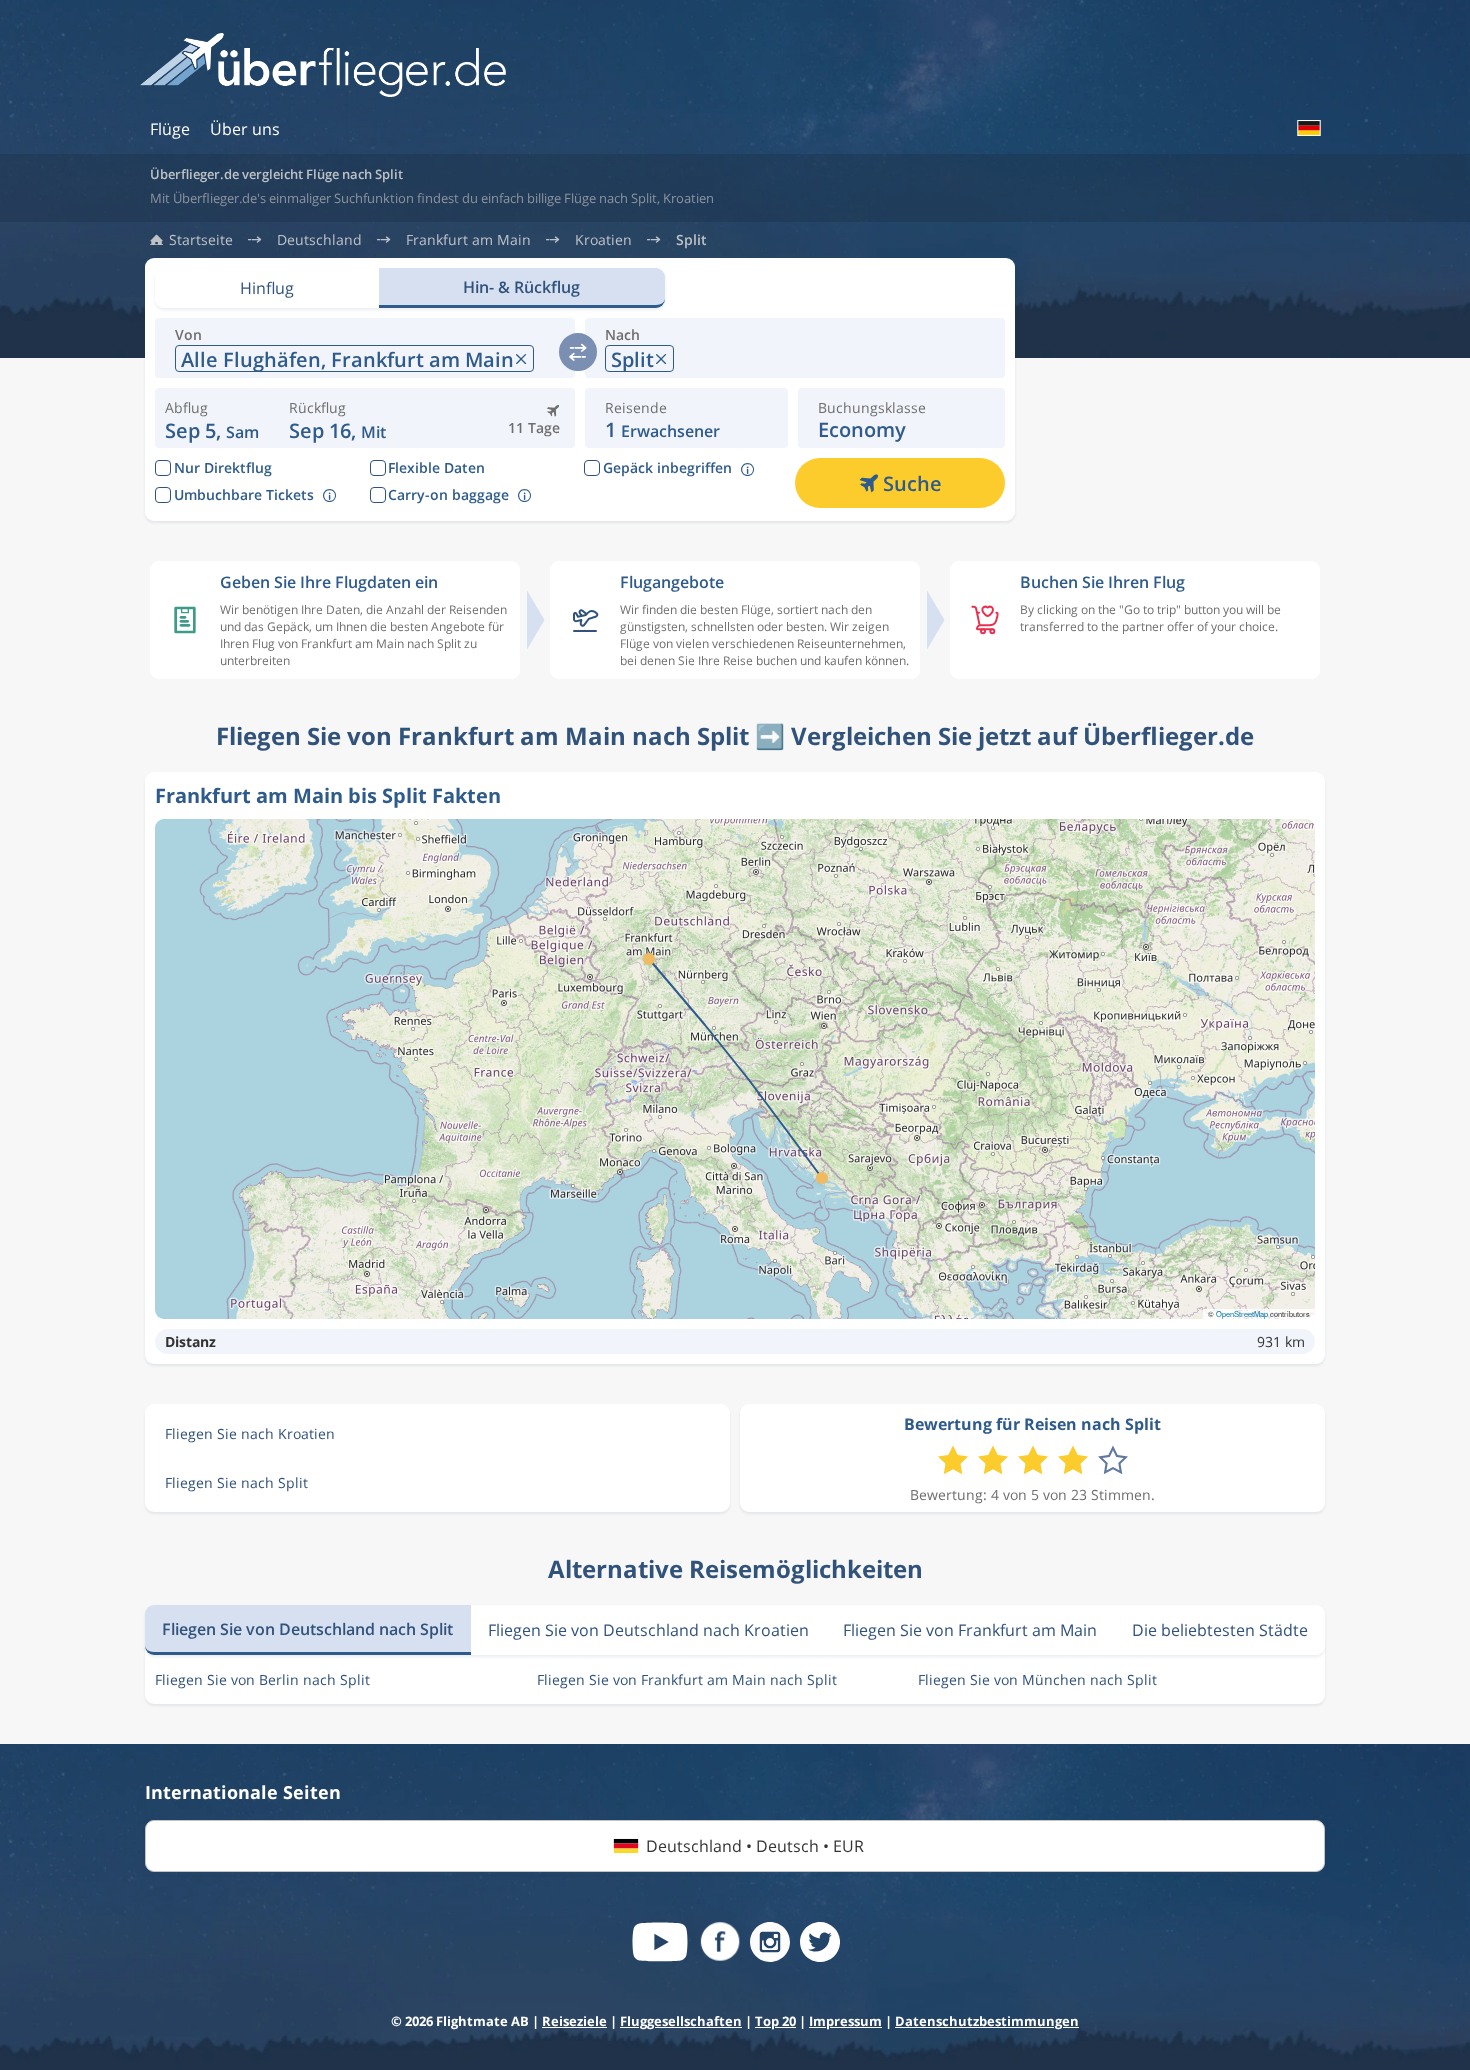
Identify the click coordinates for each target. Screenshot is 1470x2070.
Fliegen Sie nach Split (236, 1482)
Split (691, 240)
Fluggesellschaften (681, 2021)
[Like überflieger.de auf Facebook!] (720, 1942)
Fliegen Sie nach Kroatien (250, 1433)
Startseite (201, 240)
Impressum (845, 2021)
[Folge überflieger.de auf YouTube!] (660, 1942)
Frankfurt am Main (468, 240)
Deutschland (319, 240)
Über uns (245, 129)
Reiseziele (574, 2021)
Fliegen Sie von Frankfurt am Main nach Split (687, 1679)
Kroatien (603, 240)
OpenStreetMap (1242, 1313)
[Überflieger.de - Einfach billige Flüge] (323, 66)
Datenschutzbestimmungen (987, 2021)
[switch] (578, 352)
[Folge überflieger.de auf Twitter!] (820, 1942)
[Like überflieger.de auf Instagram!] (770, 1942)
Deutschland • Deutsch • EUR (755, 1846)
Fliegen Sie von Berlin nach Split (262, 1679)
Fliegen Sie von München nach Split (1037, 1679)
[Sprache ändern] (1308, 128)
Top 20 (775, 2021)
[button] (337, 418)
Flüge (170, 129)
